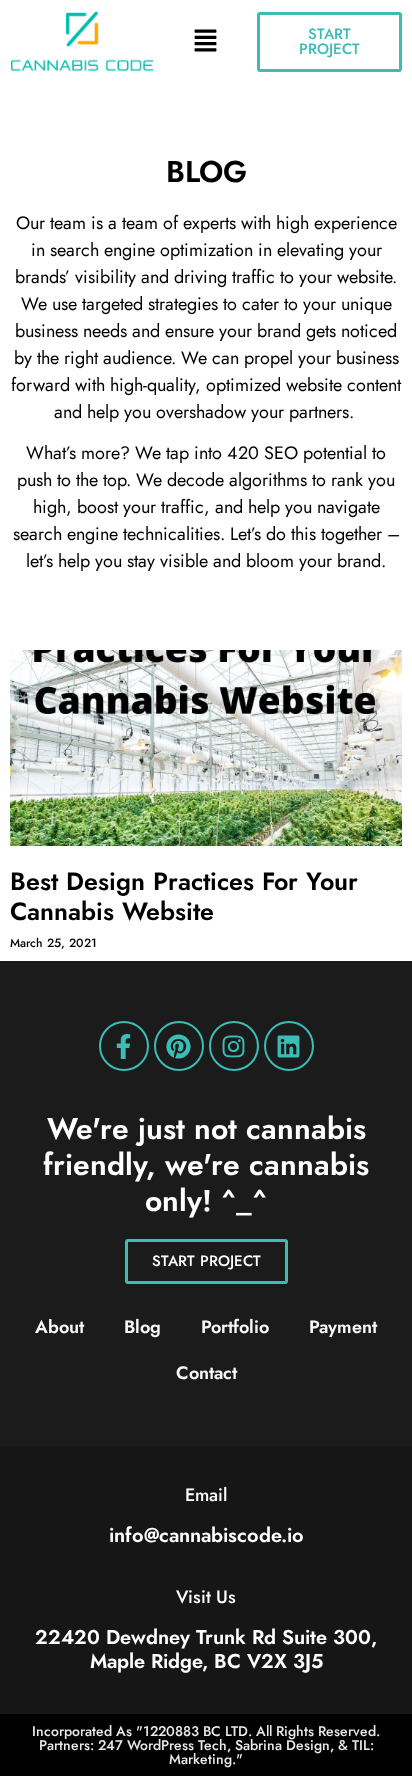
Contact (206, 1373)
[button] (205, 42)
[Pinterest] (179, 1046)
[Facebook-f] (124, 1046)
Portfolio (235, 1327)
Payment (343, 1327)
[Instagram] (234, 1046)
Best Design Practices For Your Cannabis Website (184, 896)
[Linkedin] (289, 1046)
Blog (142, 1327)
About (59, 1327)
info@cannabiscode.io (206, 1535)
